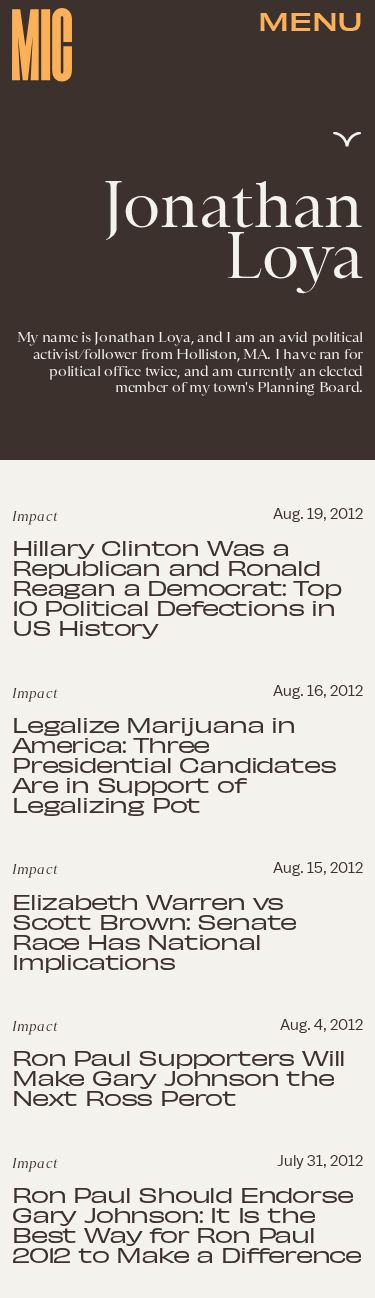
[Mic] (42, 45)
